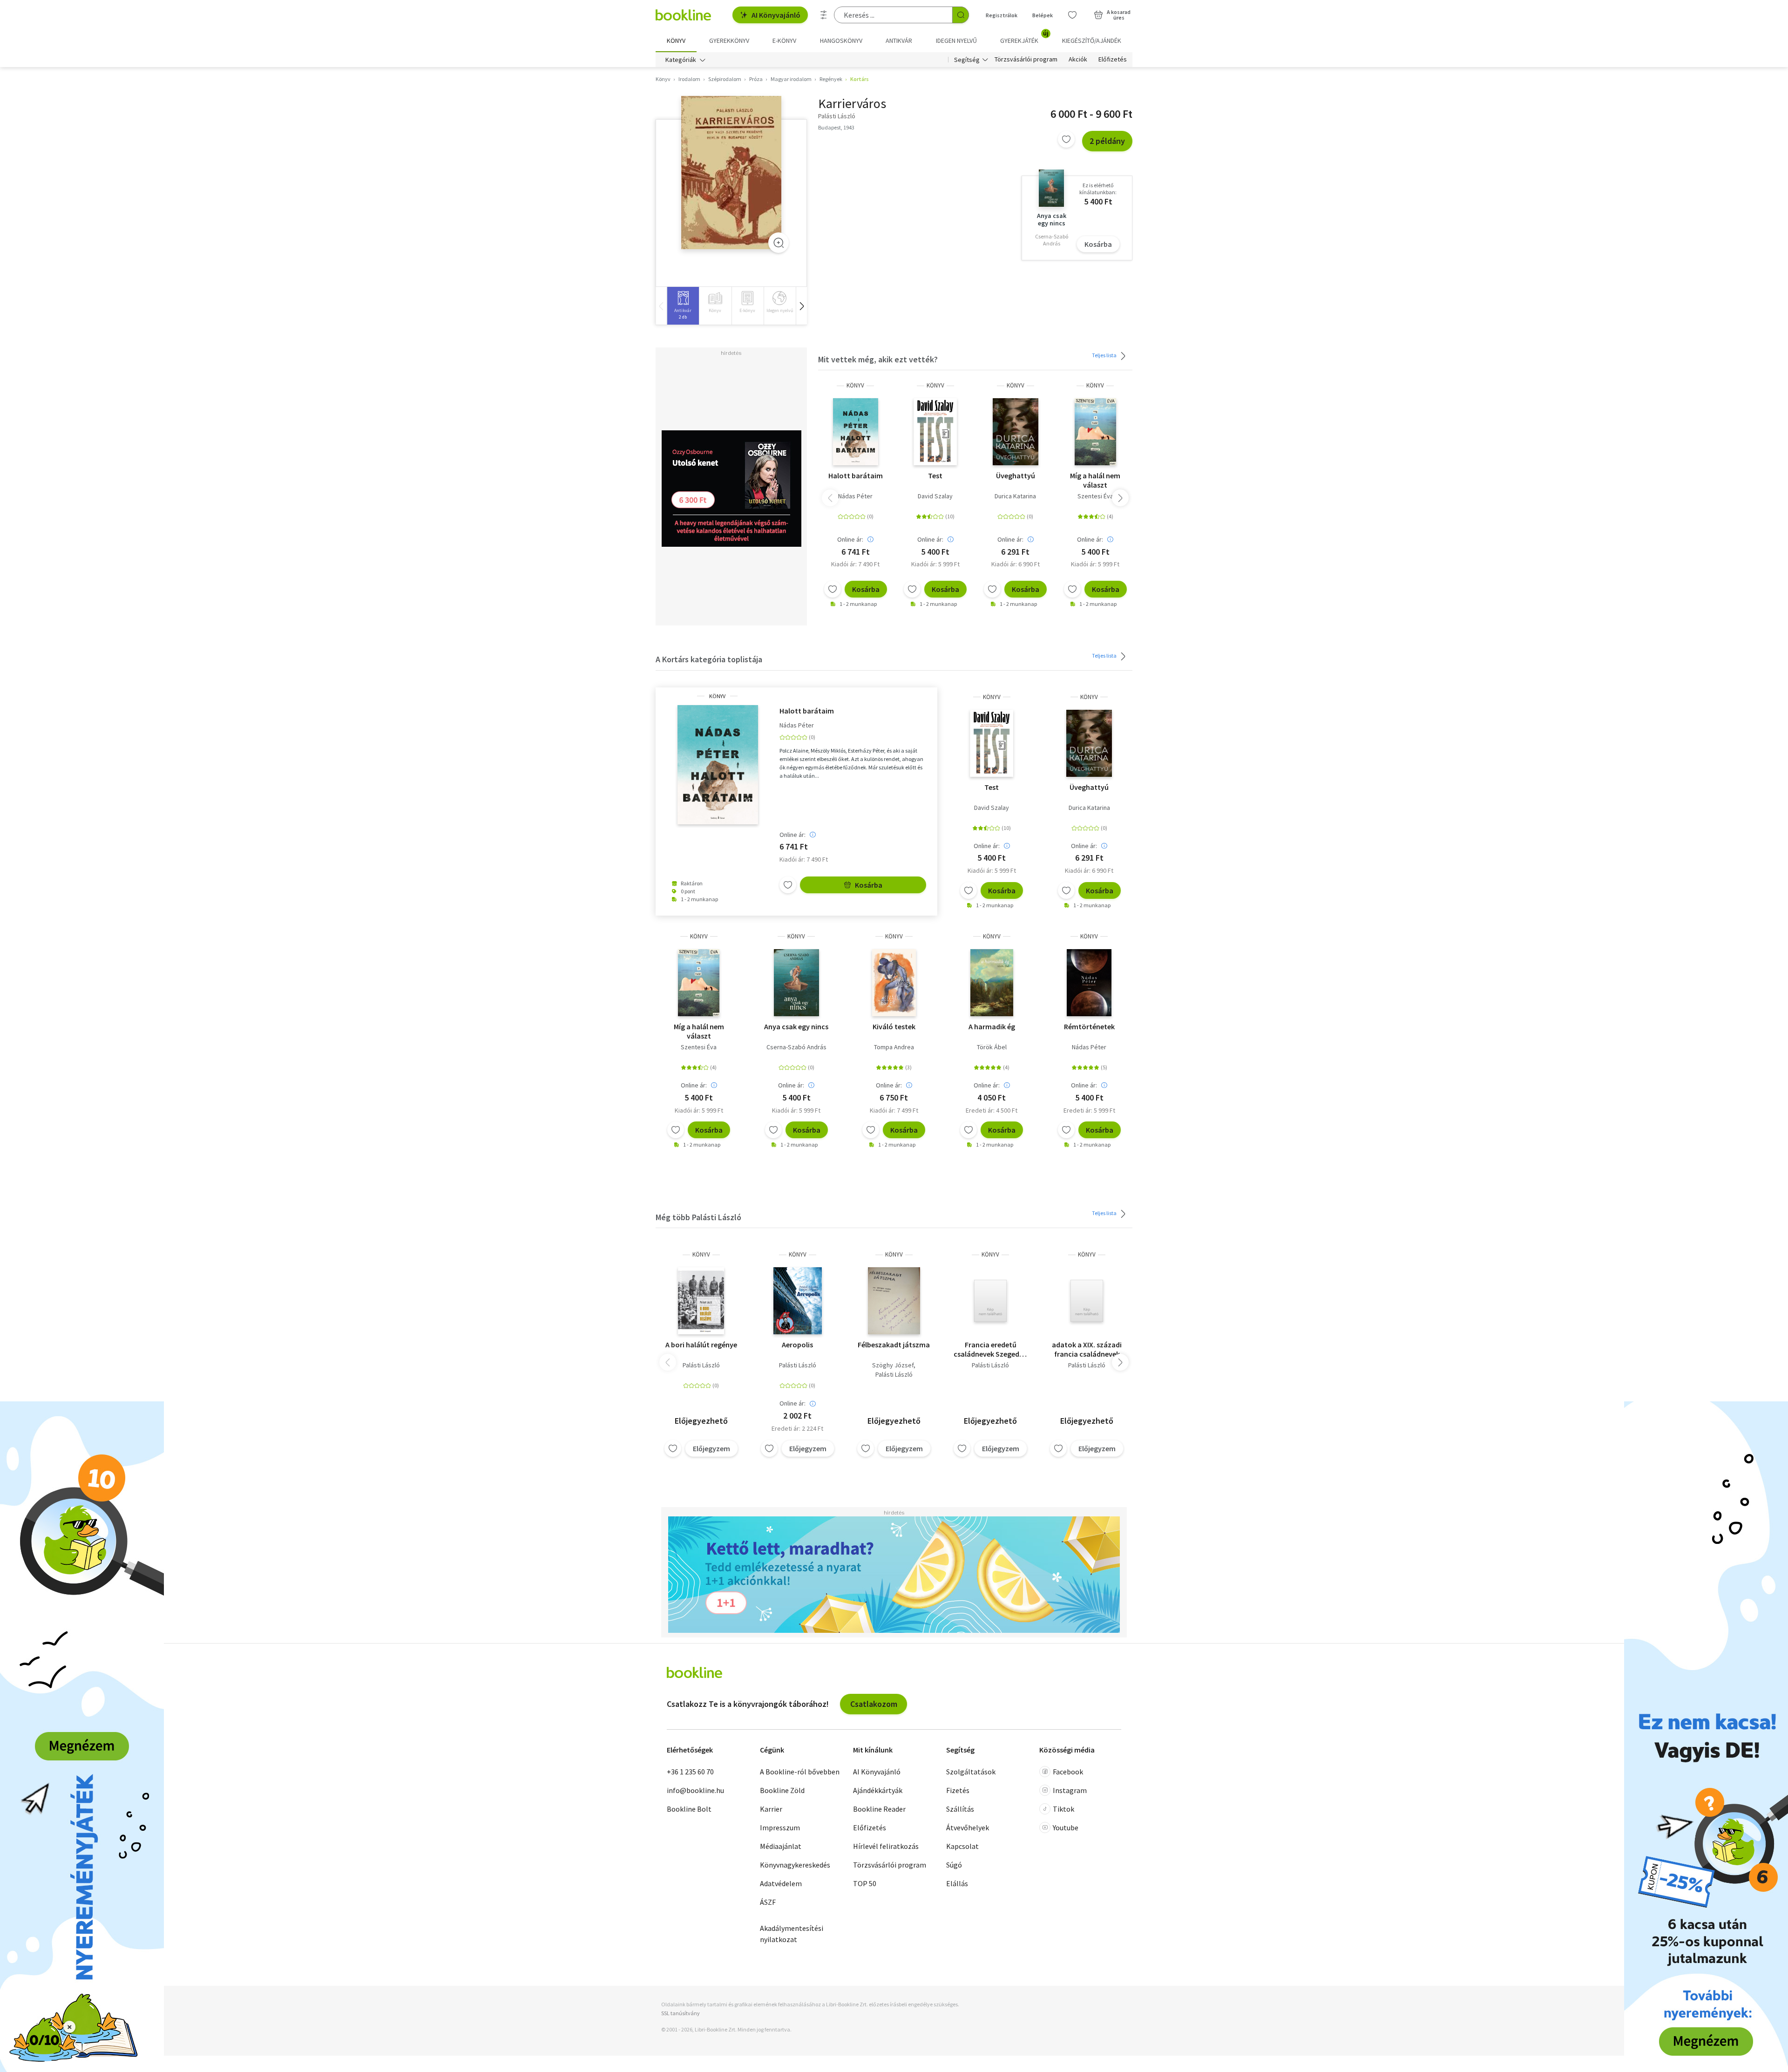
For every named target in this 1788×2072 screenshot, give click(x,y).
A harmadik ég (992, 1026)
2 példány (1107, 141)
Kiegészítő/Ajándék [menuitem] (1092, 41)
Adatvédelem (781, 1883)
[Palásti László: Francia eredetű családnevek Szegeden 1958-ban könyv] (990, 1301)
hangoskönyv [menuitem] (841, 41)
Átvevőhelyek (968, 1827)
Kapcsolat (962, 1846)
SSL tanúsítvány (681, 2013)
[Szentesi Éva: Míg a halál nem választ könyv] (1095, 432)
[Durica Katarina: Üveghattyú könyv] (1016, 432)
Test (935, 476)
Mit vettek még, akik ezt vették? (878, 359)
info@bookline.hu (695, 1790)
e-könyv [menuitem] (784, 41)
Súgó (954, 1865)
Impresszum (780, 1827)
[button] (801, 306)
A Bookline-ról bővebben (800, 1772)
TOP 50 (865, 1883)
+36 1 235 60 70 (690, 1772)
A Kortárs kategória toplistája (709, 659)
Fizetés (958, 1790)
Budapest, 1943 (836, 127)
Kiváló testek (894, 1026)
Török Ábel (992, 1047)
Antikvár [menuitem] (899, 41)
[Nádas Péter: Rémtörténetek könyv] (1089, 983)
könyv (855, 385)
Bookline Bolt (689, 1809)
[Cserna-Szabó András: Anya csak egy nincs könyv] (796, 983)
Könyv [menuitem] (676, 41)
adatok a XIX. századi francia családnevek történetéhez (1087, 1349)
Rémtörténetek (1089, 1026)
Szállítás (960, 1809)
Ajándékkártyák (878, 1790)
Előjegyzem (711, 1448)
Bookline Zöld (782, 1790)
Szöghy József (893, 1365)
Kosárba (1098, 244)
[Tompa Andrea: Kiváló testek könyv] (894, 983)
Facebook (1068, 1772)
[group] (683, 306)
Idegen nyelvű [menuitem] (956, 41)
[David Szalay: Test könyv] (935, 432)
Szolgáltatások (971, 1772)
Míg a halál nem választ (1095, 480)
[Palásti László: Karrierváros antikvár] (731, 173)
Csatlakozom (874, 1704)
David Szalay (935, 496)
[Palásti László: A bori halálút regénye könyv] (701, 1301)
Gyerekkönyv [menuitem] (729, 41)
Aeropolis (797, 1345)
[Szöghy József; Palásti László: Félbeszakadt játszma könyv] (894, 1301)
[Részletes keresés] (824, 15)
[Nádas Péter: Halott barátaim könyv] (856, 432)
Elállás (957, 1883)
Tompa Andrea (894, 1047)
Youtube (1066, 1827)
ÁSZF (768, 1902)
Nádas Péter (855, 496)
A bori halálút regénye (701, 1345)
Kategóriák (681, 60)
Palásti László (701, 1365)
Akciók (1078, 60)
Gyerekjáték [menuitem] (1024, 37)
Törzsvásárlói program (1026, 60)
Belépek (1043, 15)
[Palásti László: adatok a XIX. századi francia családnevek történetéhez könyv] (1087, 1301)
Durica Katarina (1015, 496)
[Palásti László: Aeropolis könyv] (798, 1301)
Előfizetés (1113, 60)
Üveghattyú (1016, 476)
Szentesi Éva (1095, 496)
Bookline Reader (879, 1809)
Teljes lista (1105, 355)
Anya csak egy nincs (796, 1026)
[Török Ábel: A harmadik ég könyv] (992, 983)
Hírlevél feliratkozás (886, 1846)
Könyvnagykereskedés (795, 1865)
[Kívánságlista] (1072, 15)
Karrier (771, 1809)
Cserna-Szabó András (796, 1047)
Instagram (1070, 1790)
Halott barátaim (856, 476)
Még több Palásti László (698, 1217)
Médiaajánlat (781, 1846)
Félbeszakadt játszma (894, 1345)
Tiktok (1063, 1809)
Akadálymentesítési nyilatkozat (792, 1934)
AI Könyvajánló (776, 15)
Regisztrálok (1002, 15)
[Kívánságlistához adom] (1066, 139)
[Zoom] (779, 243)
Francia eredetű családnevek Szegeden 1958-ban (990, 1349)
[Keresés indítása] (961, 15)
